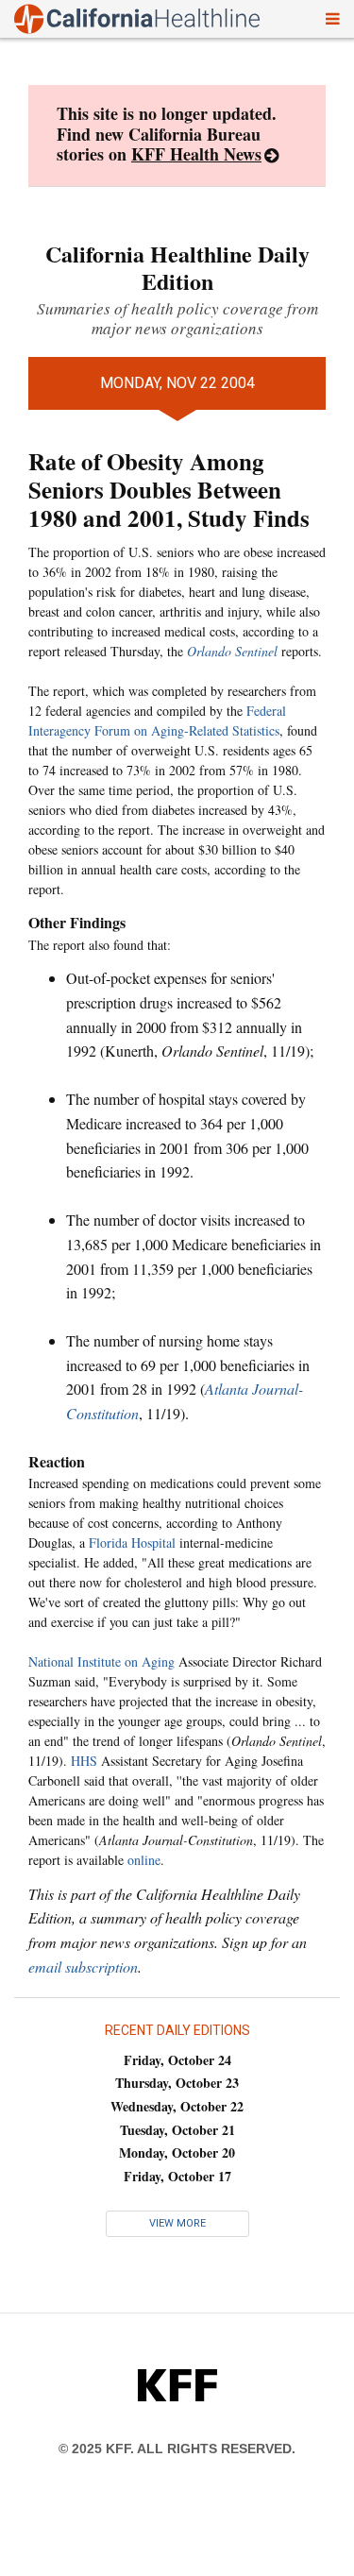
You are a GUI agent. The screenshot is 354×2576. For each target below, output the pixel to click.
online (144, 1860)
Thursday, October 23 (177, 2083)
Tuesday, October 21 (177, 2130)
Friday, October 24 (177, 2060)
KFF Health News (196, 154)
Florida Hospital (132, 1542)
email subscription (83, 1966)
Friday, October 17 (177, 2176)
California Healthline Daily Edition (177, 267)
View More (177, 2223)
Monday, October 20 (177, 2152)
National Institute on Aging (101, 1661)
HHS (84, 1761)
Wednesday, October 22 (177, 2106)
